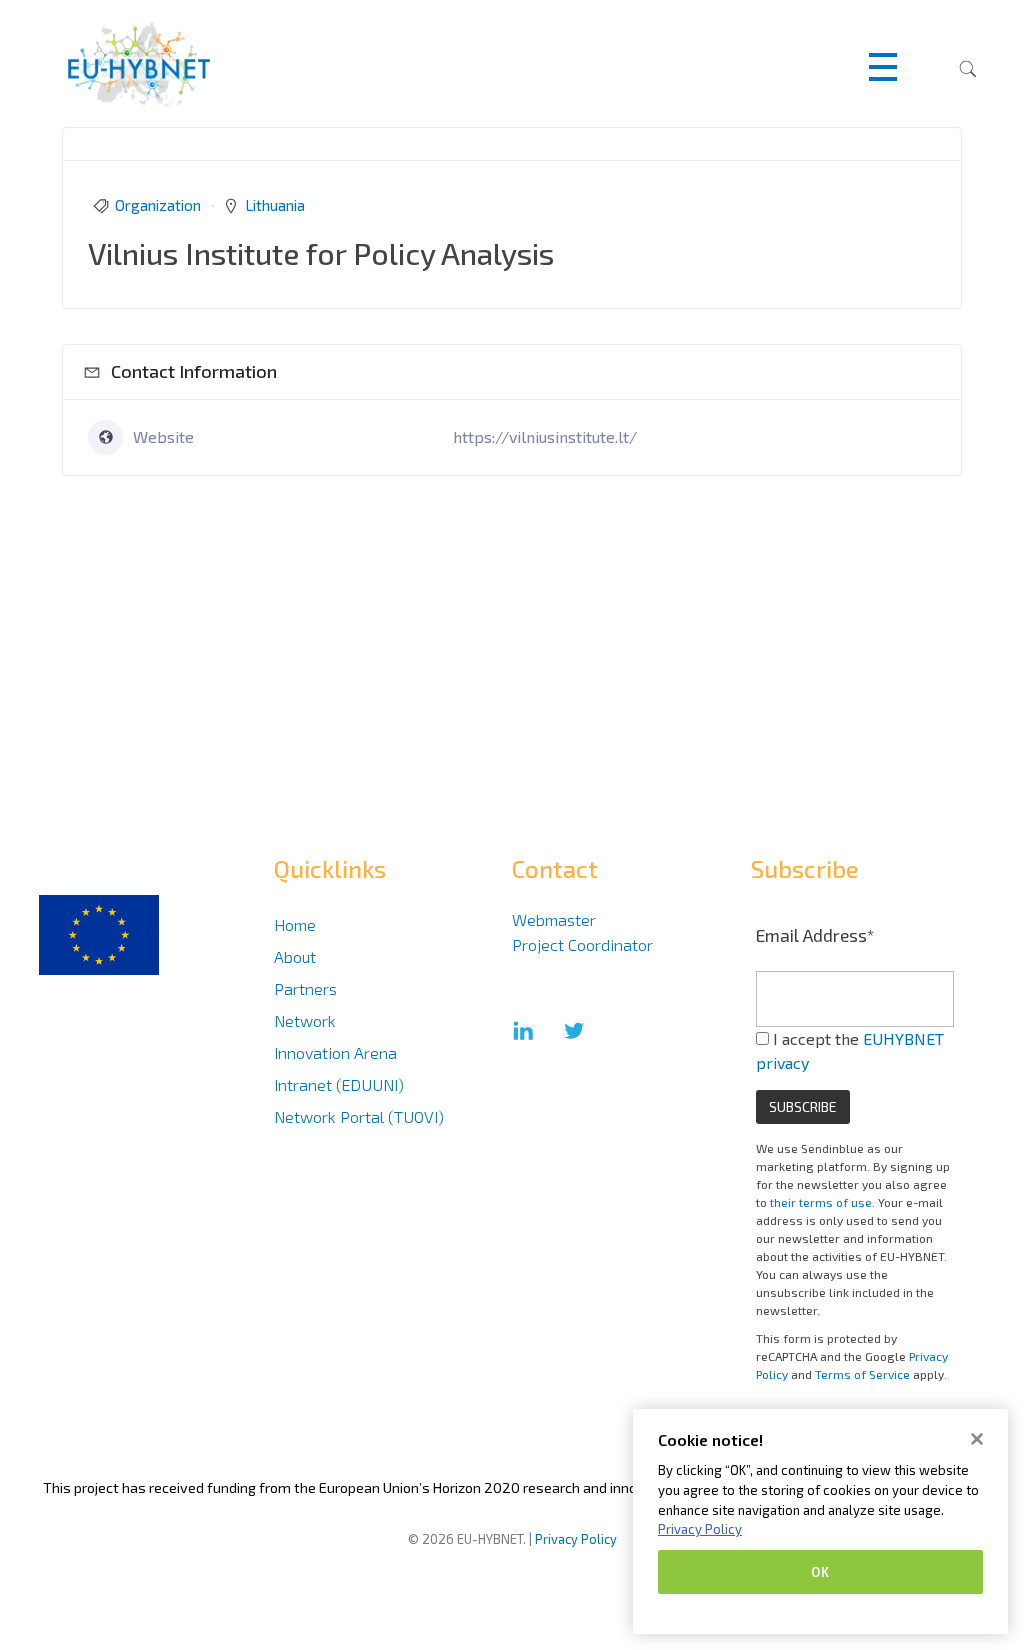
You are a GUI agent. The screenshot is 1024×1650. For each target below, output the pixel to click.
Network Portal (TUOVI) (359, 1116)
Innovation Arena (335, 1052)
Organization (158, 205)
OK (820, 1572)
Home (295, 924)
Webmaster (554, 919)
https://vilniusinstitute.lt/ (545, 436)
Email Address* (815, 935)
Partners (305, 988)
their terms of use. (822, 1202)
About (295, 956)
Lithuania (275, 205)
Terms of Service (862, 1374)
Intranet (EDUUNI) (339, 1084)
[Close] (977, 1439)
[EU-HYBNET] (177, 64)
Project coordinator (582, 944)
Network (305, 1020)
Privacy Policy (576, 1539)
